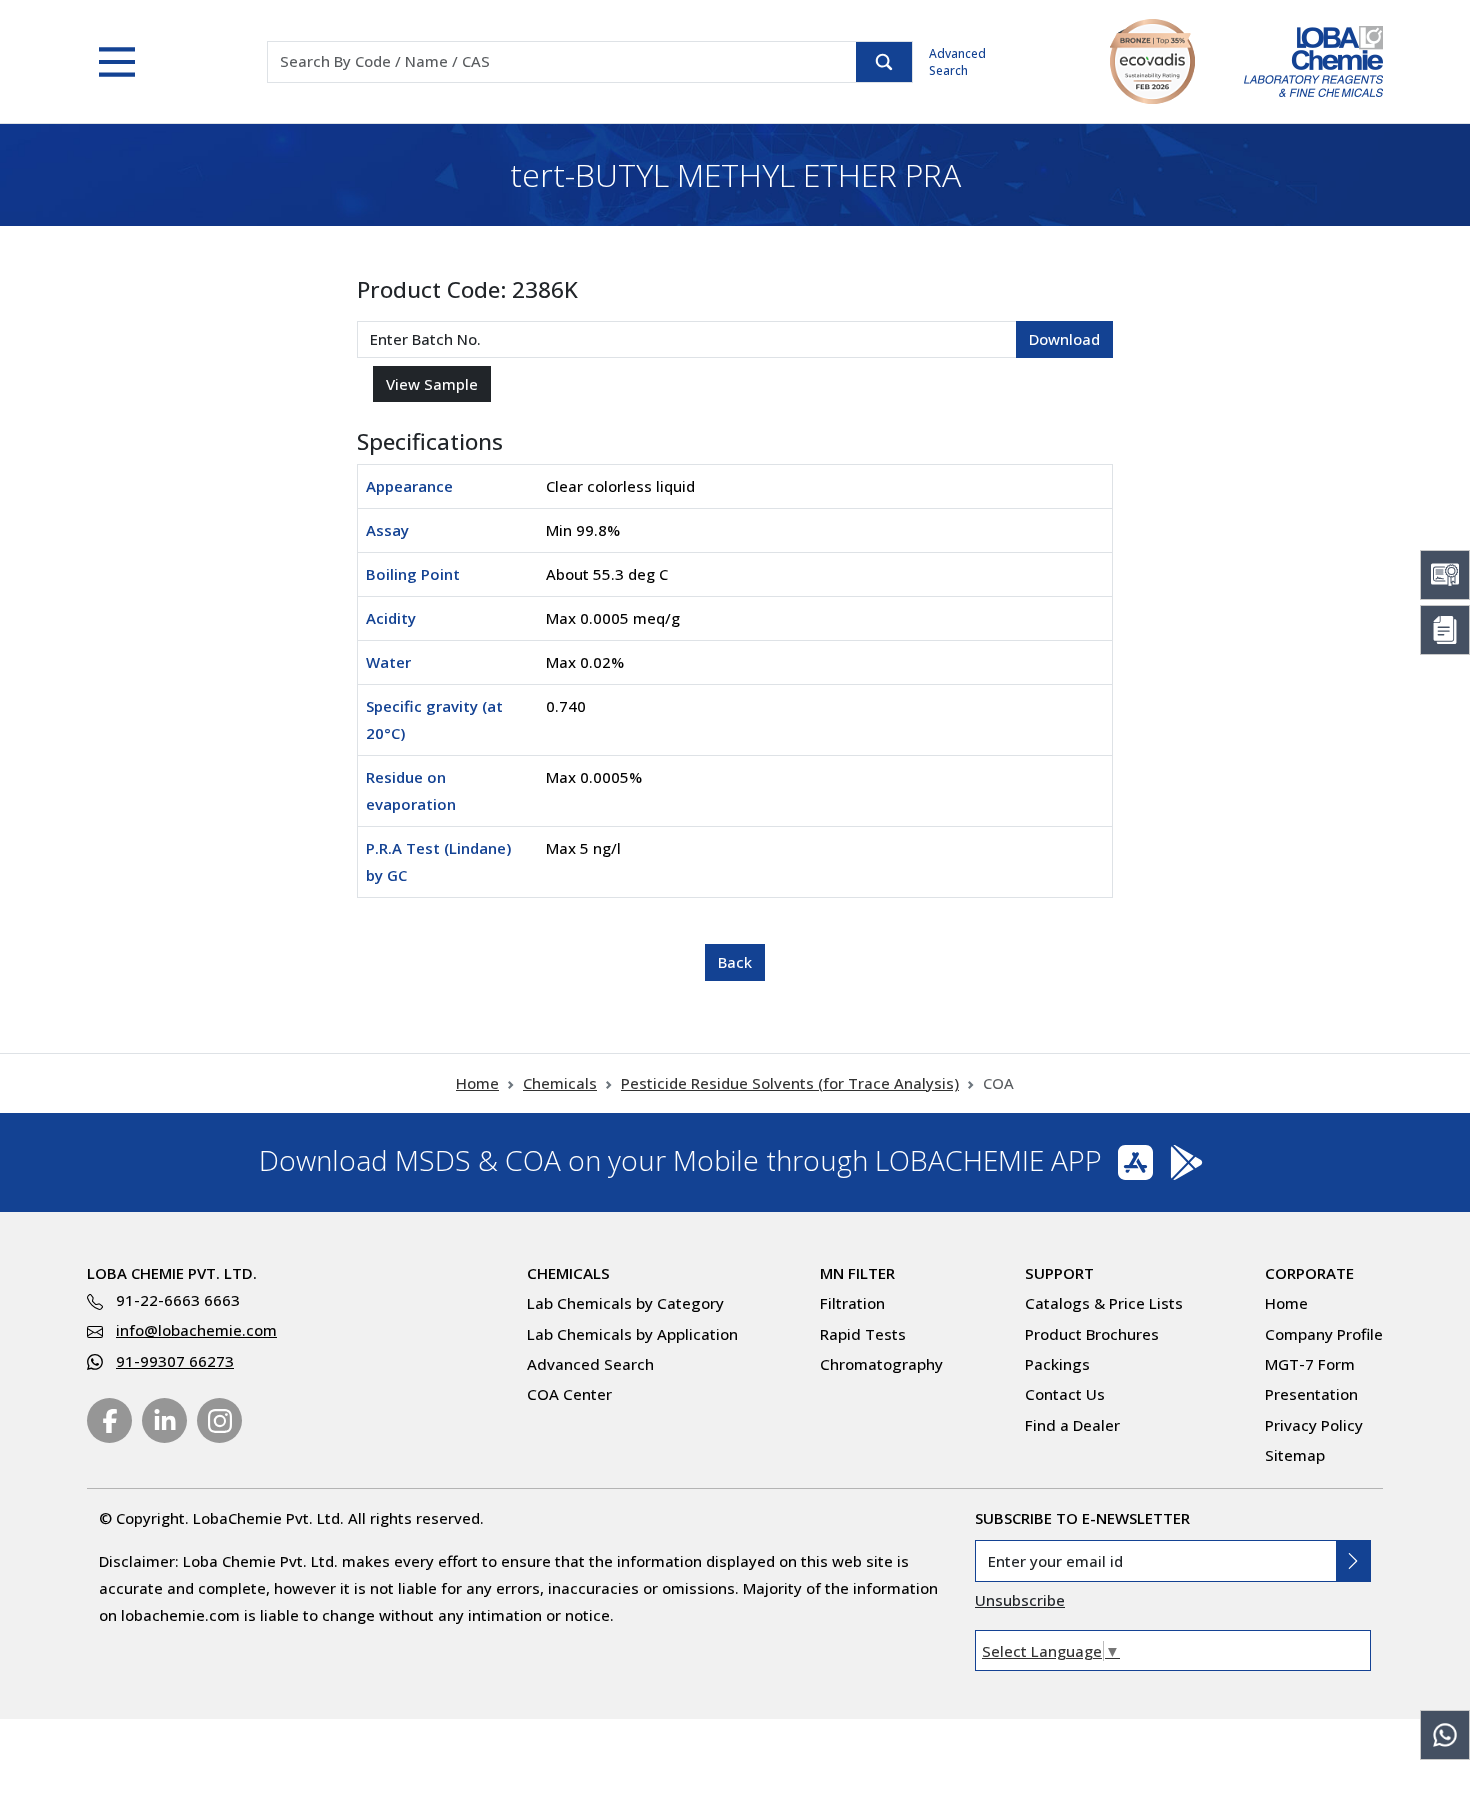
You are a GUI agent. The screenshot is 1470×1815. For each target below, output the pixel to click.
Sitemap (1295, 1455)
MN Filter (857, 1273)
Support (1059, 1273)
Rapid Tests (863, 1334)
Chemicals (560, 1083)
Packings (1057, 1364)
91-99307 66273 (175, 1361)
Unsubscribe (1020, 1600)
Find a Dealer (1072, 1425)
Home (477, 1083)
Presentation (1311, 1394)
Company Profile (1324, 1334)
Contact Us (1065, 1394)
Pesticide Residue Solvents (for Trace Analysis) (790, 1083)
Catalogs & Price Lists (1104, 1303)
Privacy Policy (1314, 1425)
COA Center (569, 1394)
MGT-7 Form (1310, 1364)
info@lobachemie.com (196, 1330)
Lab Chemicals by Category (625, 1303)
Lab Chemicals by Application (632, 1334)
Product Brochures (1092, 1334)
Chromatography (881, 1364)
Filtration (852, 1303)
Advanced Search (957, 62)
